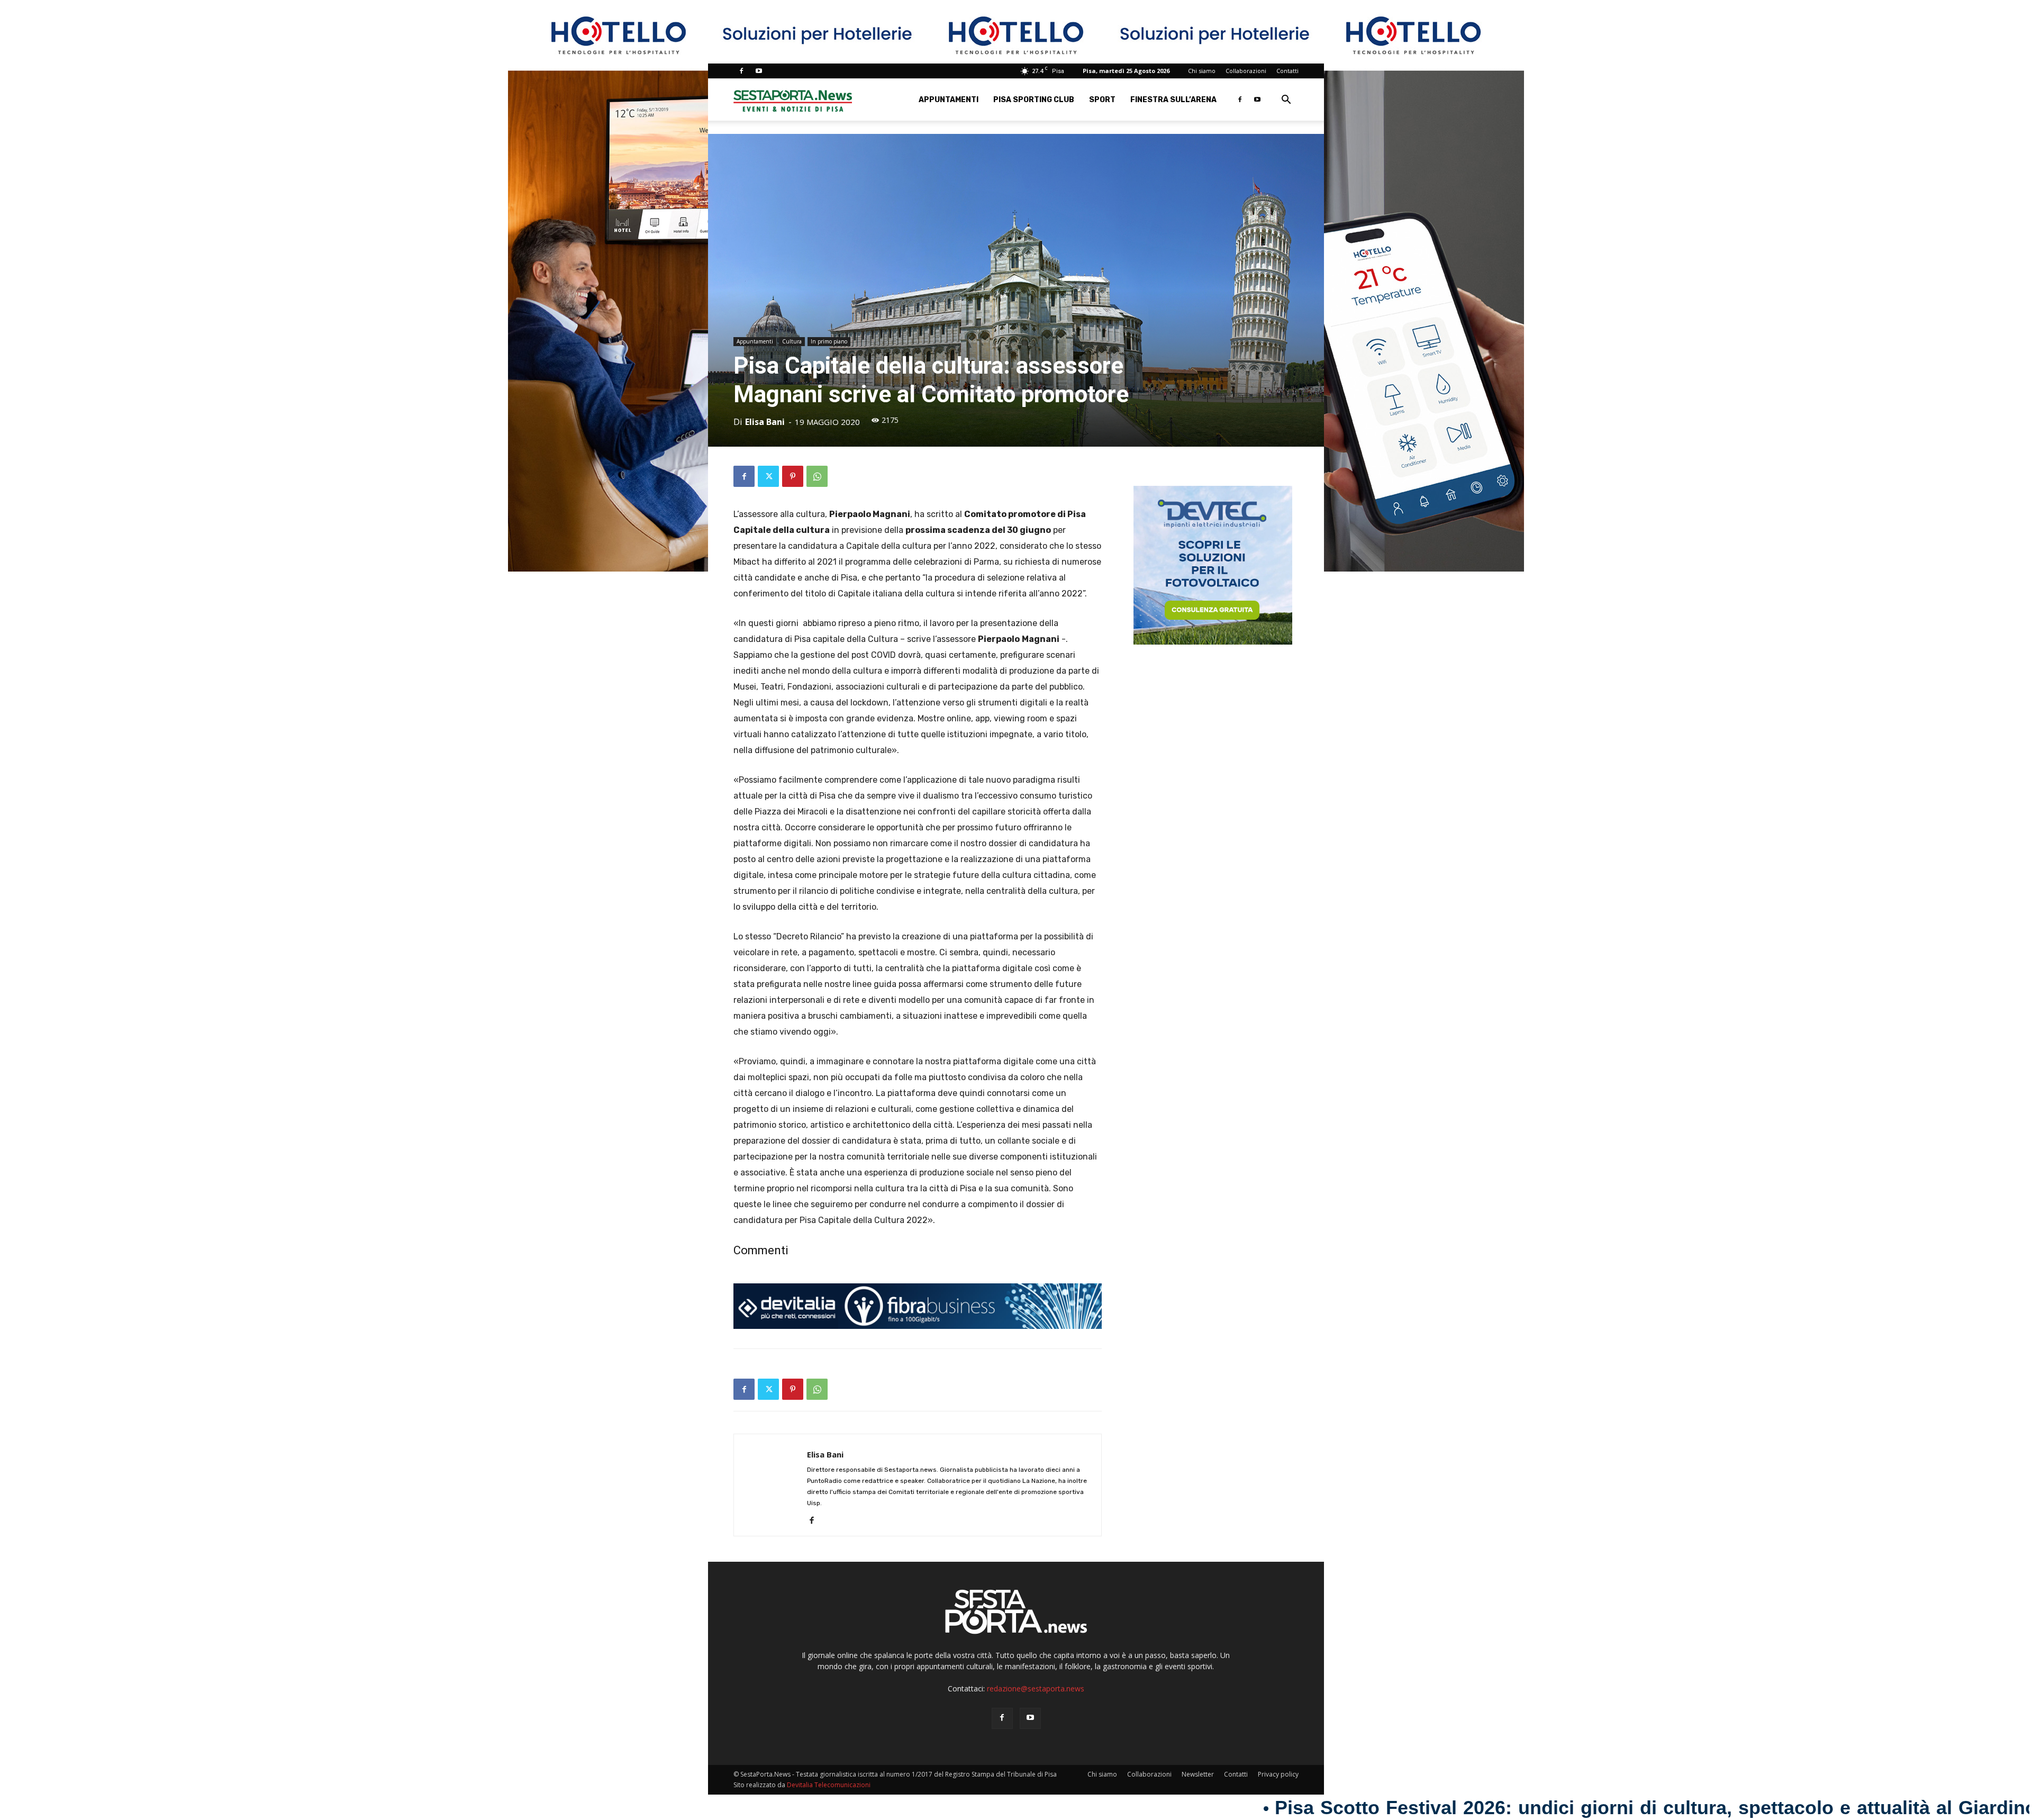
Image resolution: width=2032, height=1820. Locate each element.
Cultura (792, 341)
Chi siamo (1202, 71)
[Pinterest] (793, 476)
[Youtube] (759, 71)
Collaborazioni (1246, 71)
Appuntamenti (949, 100)
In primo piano (829, 341)
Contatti (1287, 71)
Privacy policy (1278, 1774)
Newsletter (1198, 1774)
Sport (1102, 100)
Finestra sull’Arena (1173, 100)
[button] (1286, 101)
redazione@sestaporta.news (1036, 1688)
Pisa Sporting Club (1034, 100)
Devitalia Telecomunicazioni (829, 1785)
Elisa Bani (765, 422)
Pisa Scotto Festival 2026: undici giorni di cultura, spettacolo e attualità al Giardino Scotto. (1318, 1808)
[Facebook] (741, 71)
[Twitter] (768, 476)
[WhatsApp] (817, 476)
